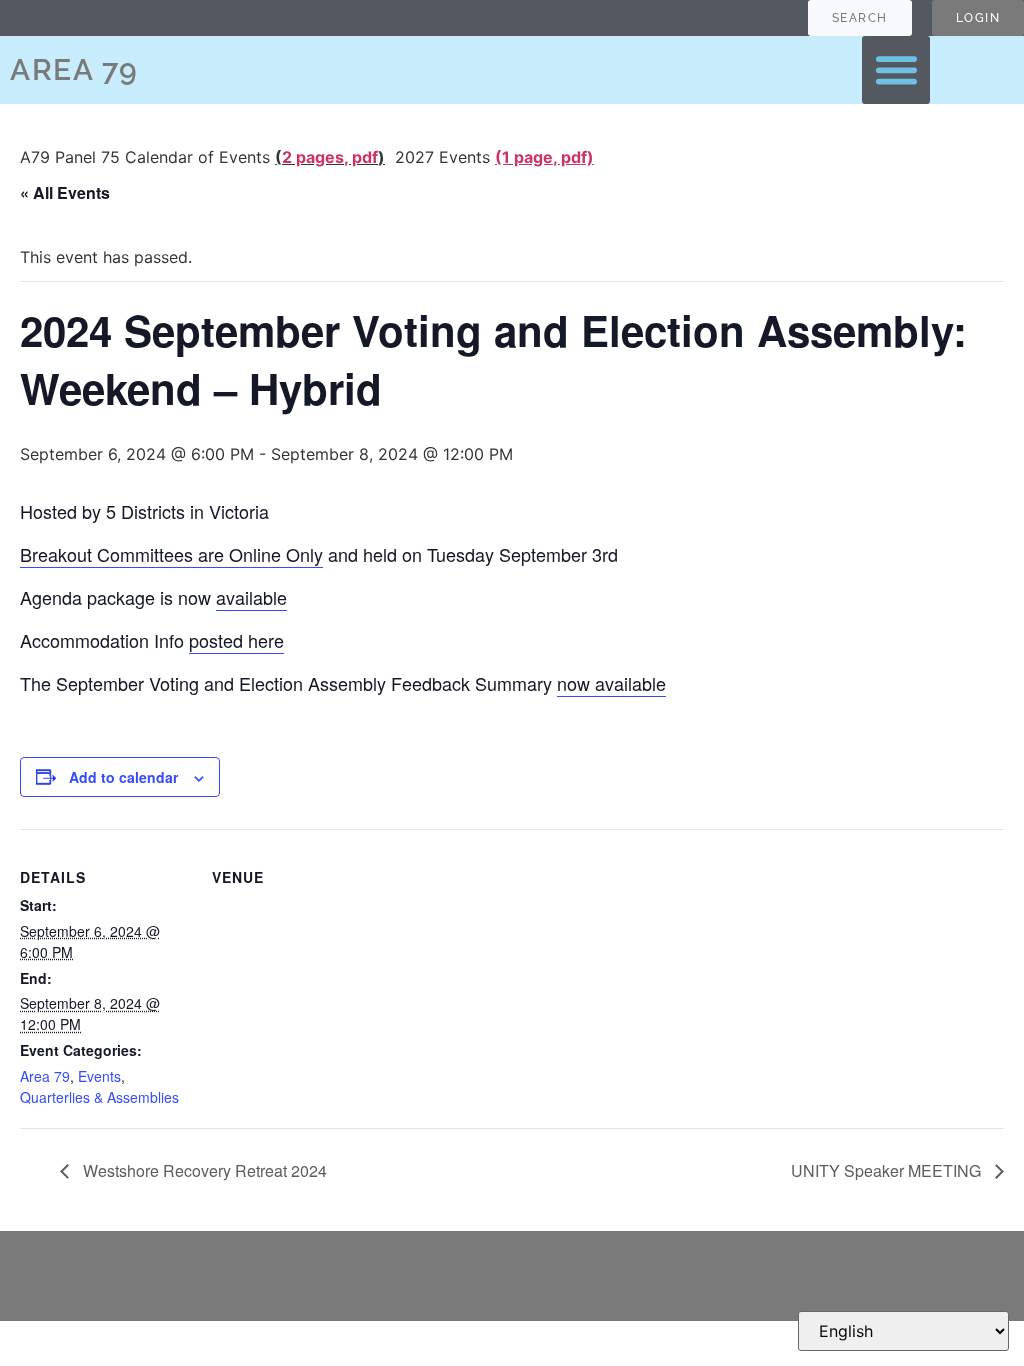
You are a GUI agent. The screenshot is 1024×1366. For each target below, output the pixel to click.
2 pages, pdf (330, 157)
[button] (896, 70)
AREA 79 (74, 69)
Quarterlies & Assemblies (99, 1097)
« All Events (65, 192)
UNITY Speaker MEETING (888, 1170)
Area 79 (45, 1076)
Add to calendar (123, 777)
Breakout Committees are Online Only (171, 554)
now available (611, 683)
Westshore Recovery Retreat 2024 (203, 1170)
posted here (236, 640)
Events (99, 1076)
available (251, 597)
